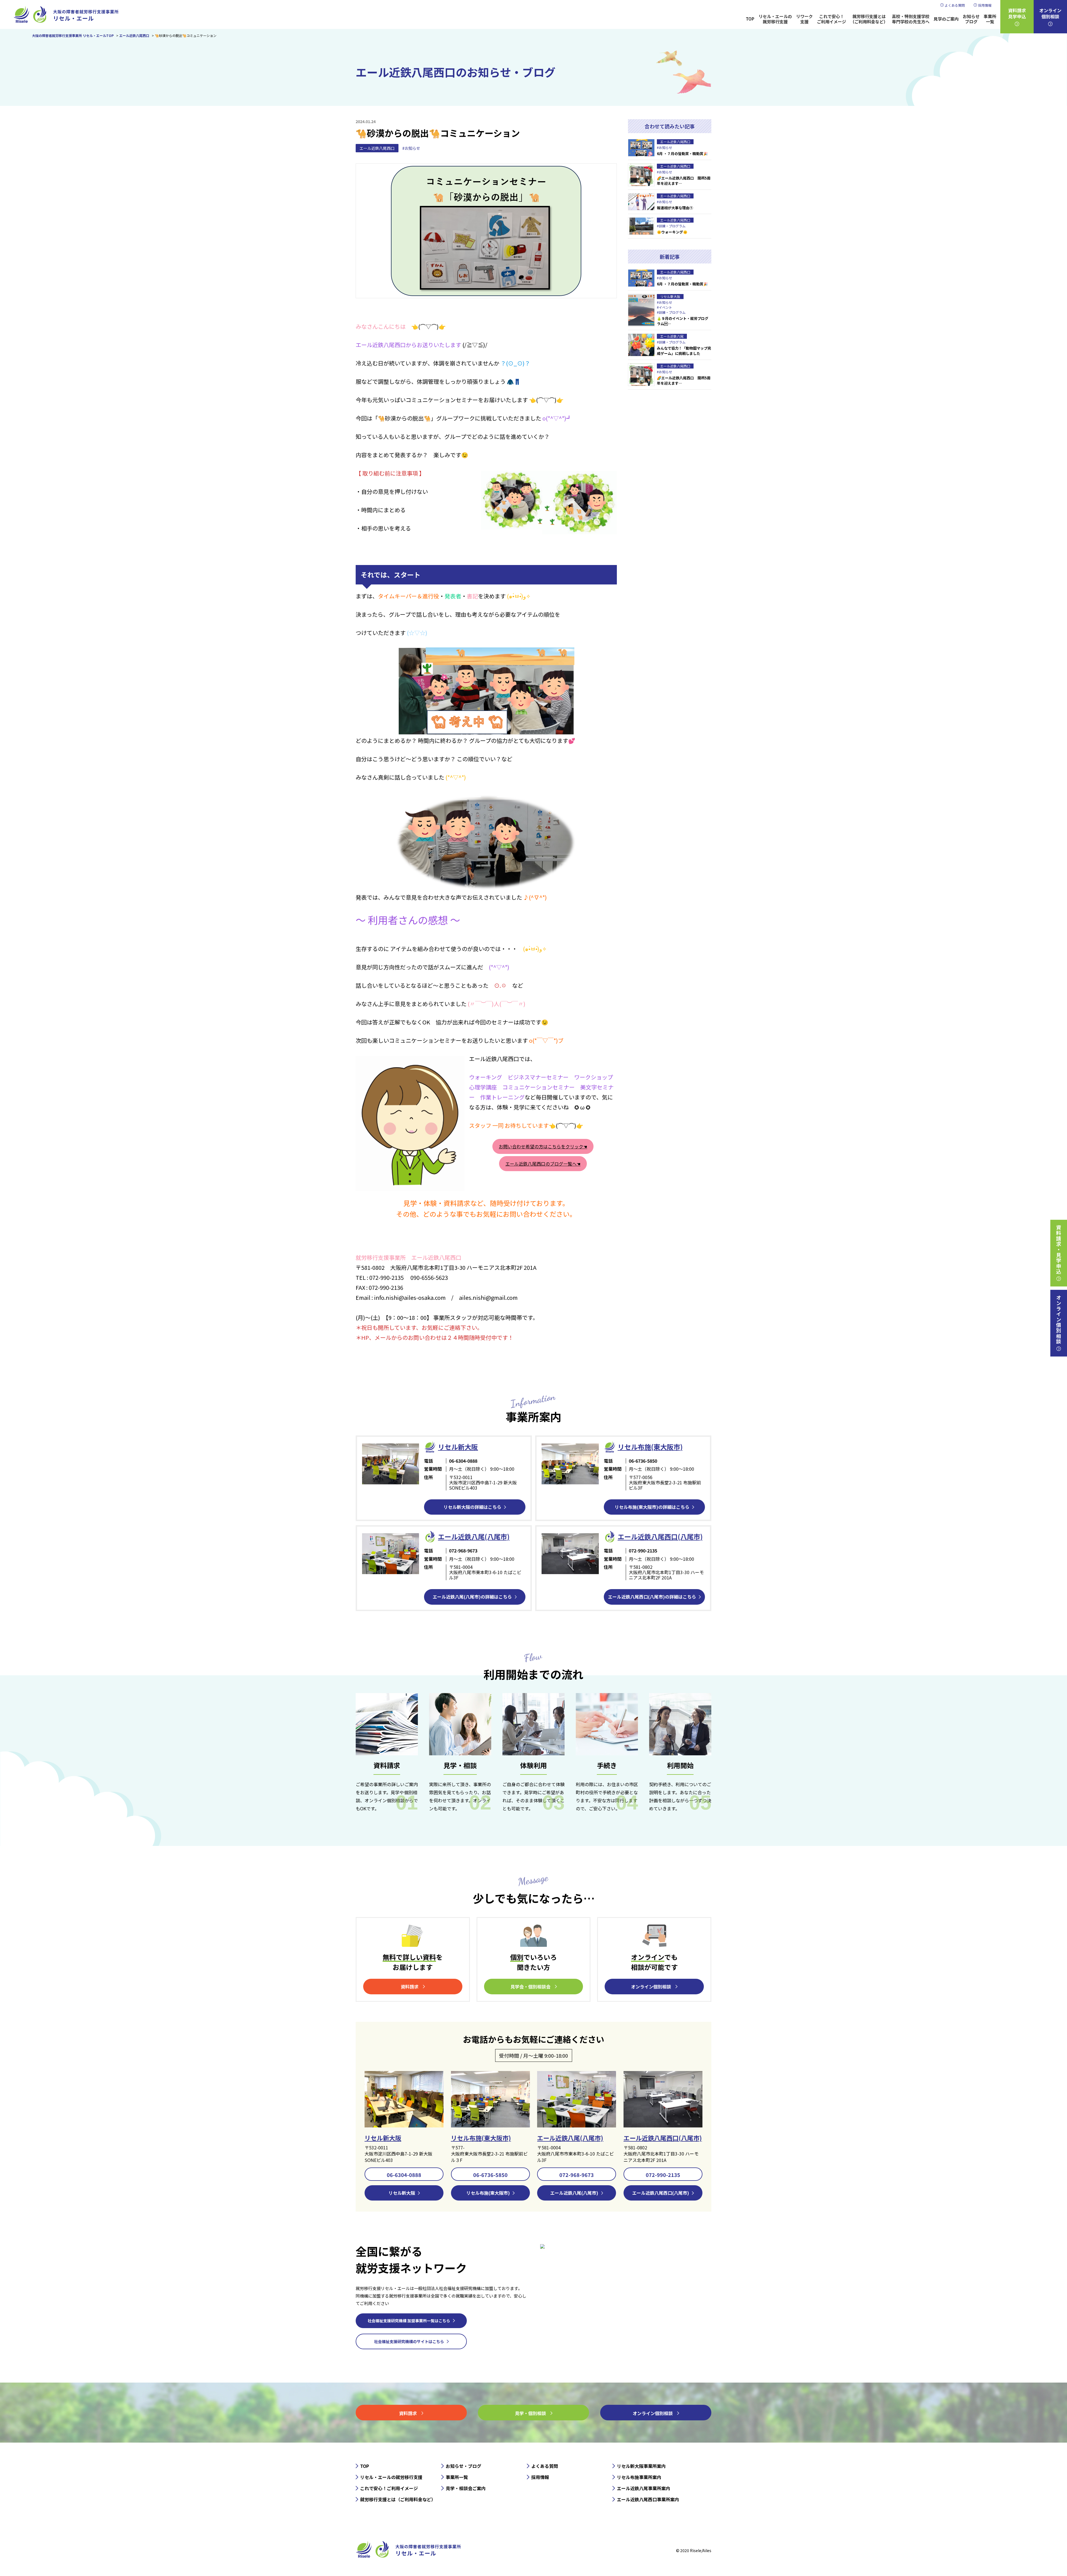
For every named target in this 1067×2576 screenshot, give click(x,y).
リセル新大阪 (383, 2138)
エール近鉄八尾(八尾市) (570, 2138)
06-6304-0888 (404, 2175)
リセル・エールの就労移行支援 (775, 19)
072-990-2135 (663, 2175)
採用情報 (985, 5)
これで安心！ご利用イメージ (832, 19)
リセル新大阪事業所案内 (641, 2466)
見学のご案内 (946, 19)
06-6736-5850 (490, 2175)
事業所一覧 (990, 19)
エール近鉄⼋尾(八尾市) (474, 1536)
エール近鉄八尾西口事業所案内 (648, 2499)
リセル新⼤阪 (458, 1447)
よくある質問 (955, 5)
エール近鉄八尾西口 (377, 148)
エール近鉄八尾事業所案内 (644, 2488)
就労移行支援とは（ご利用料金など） (869, 19)
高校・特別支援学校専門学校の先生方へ (911, 19)
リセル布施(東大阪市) (650, 1447)
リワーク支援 (804, 19)
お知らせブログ (971, 19)
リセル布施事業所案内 (639, 2477)
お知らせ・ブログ (463, 2466)
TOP (750, 19)
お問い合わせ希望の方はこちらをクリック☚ (543, 1146)
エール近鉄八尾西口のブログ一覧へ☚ (543, 1164)
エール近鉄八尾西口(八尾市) (663, 2138)
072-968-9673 (577, 2175)
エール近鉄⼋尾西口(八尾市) (660, 1536)
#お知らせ (411, 148)
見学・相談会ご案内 (466, 2488)
